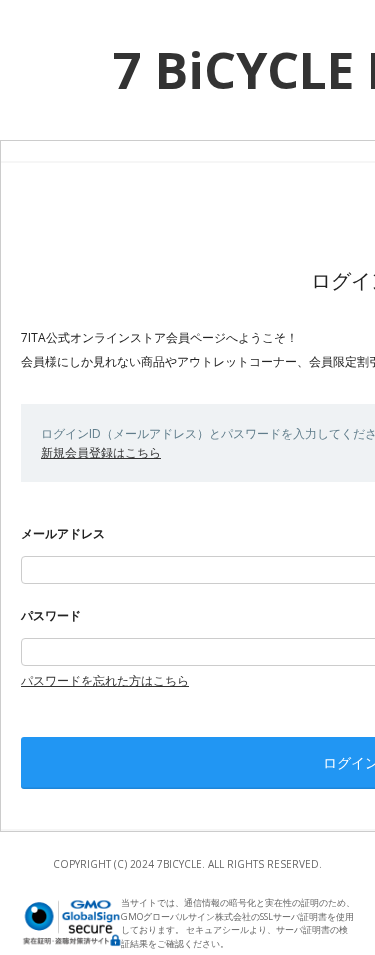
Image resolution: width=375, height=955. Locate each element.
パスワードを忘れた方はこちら (105, 680)
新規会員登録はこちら (101, 452)
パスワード (51, 615)
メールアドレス (63, 533)
